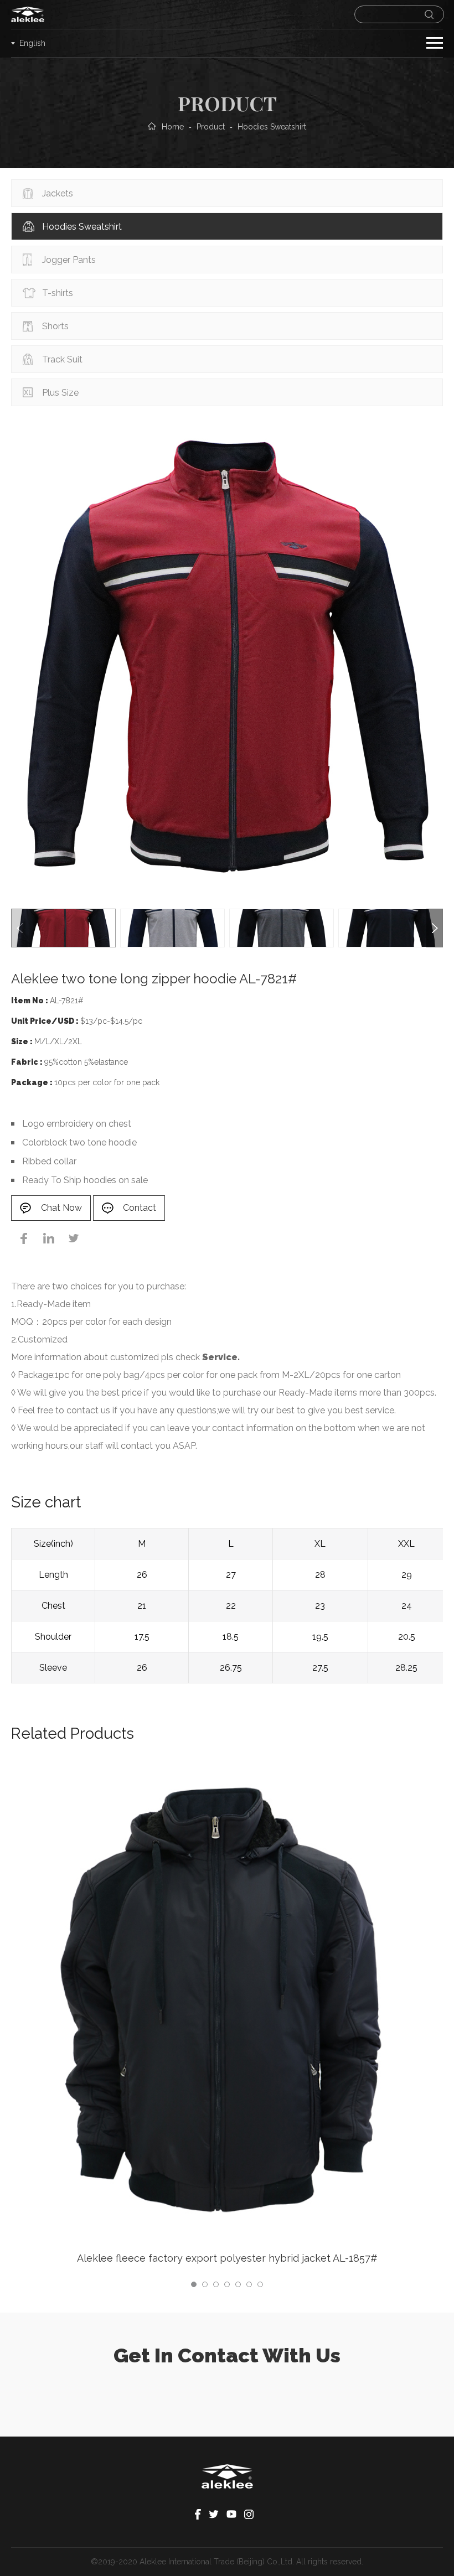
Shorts (55, 326)
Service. (221, 1357)
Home (173, 127)
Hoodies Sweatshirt (82, 227)
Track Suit (62, 359)
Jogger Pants (69, 260)
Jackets (58, 193)
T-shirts (58, 293)
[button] (435, 928)
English (32, 43)
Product (211, 127)
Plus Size (60, 393)
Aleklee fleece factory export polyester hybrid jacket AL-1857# (227, 2258)
